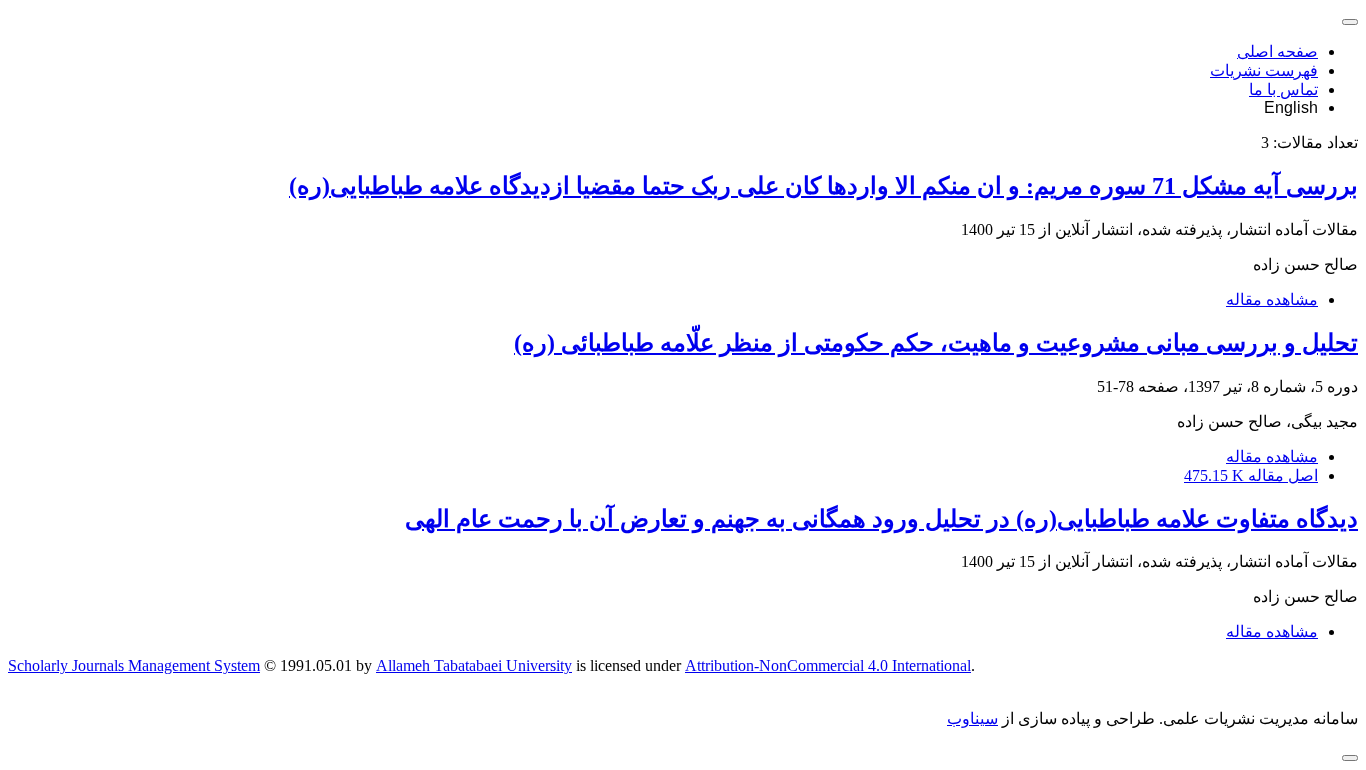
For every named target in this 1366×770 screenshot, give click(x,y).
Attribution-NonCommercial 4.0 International (828, 665)
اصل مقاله (1251, 475)
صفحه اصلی (1277, 51)
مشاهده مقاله (1272, 299)
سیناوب (972, 718)
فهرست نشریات (1264, 70)
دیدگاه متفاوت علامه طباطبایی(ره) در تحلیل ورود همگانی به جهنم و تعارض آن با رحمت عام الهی (881, 519)
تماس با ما (1283, 89)
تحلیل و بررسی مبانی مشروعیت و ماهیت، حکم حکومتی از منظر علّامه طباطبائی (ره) (936, 343)
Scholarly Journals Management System (134, 665)
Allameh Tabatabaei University (474, 665)
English (1291, 107)
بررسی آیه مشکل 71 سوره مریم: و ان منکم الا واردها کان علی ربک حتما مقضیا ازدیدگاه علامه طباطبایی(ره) (823, 186)
